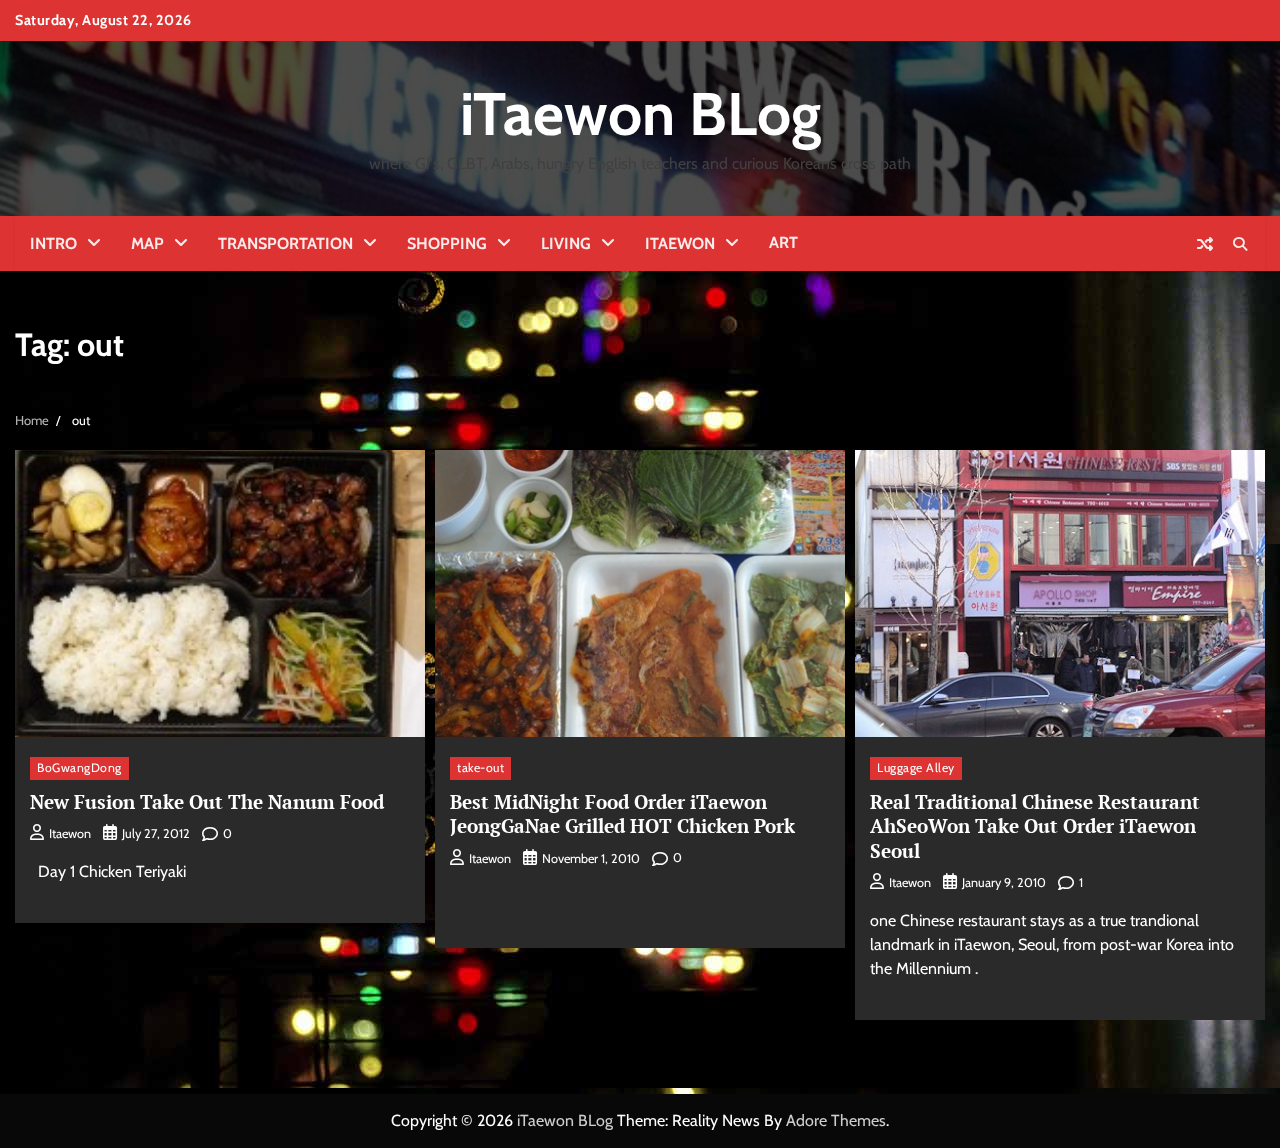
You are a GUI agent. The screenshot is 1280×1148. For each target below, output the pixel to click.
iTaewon (680, 243)
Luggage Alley (916, 767)
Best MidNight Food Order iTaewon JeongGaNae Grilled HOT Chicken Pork (622, 814)
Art (783, 242)
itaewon (70, 833)
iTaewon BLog (640, 113)
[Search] (1240, 244)
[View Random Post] (1205, 244)
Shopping (447, 243)
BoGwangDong (79, 767)
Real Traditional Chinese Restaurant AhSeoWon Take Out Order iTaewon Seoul (1035, 826)
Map (147, 243)
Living (566, 243)
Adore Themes (836, 1120)
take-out (480, 767)
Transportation (285, 243)
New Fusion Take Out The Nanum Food (207, 801)
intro (53, 243)
